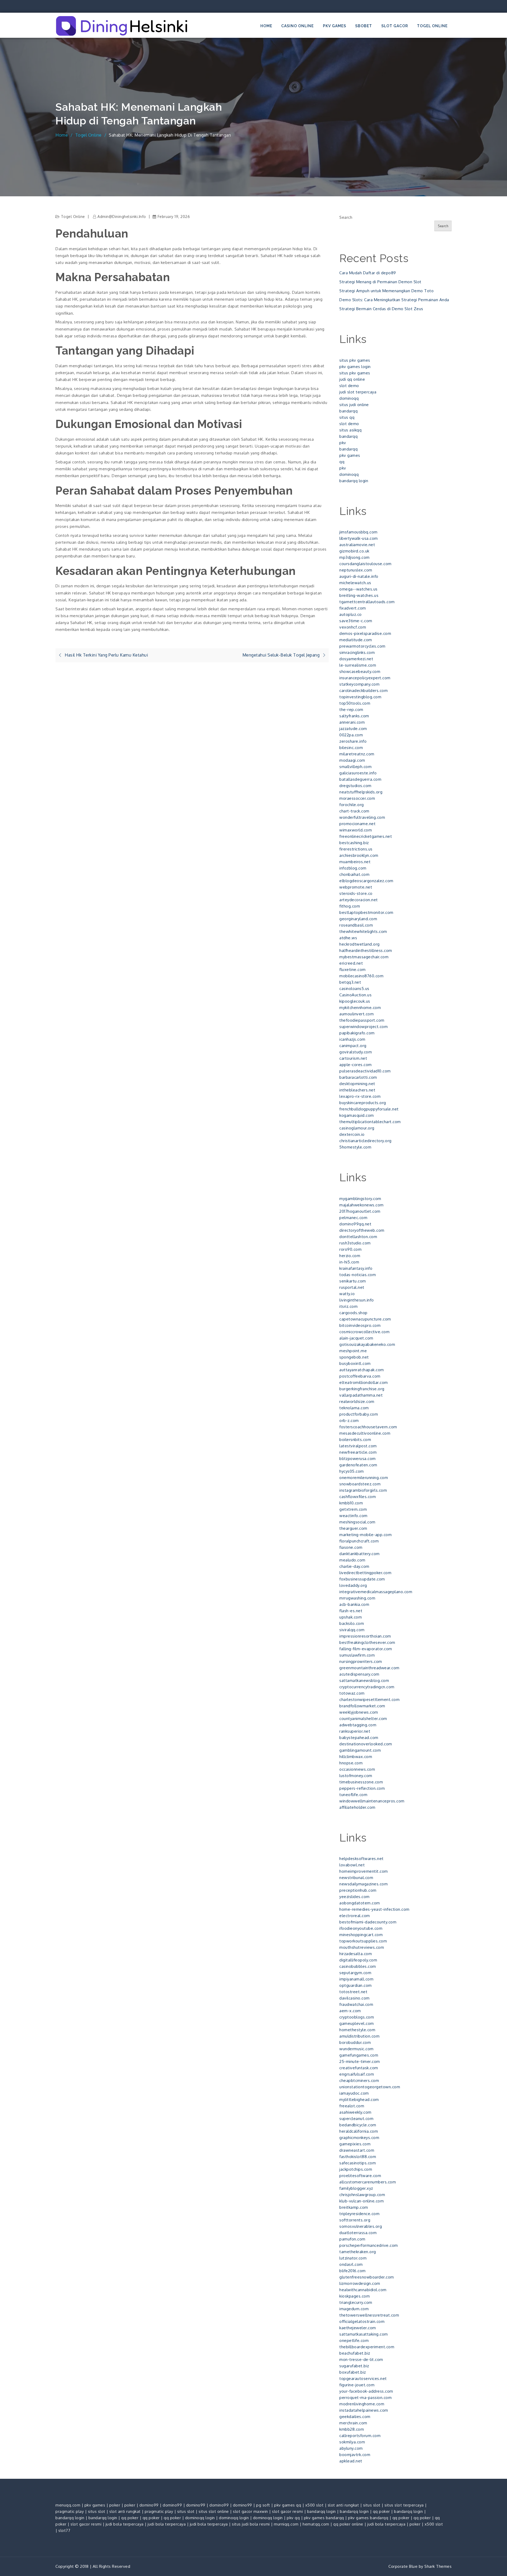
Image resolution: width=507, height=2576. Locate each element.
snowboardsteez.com (360, 1484)
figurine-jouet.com (357, 2385)
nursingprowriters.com (361, 1661)
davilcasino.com (355, 1998)
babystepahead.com (359, 1738)
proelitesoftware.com (360, 2176)
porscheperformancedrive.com (369, 2245)
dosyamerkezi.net (356, 659)
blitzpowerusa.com (358, 1459)
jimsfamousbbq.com (358, 532)
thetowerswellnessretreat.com (369, 2315)
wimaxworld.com (356, 830)
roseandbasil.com (356, 925)
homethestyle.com (357, 2030)
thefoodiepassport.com (362, 1020)
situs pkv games (355, 360)
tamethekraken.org (358, 2252)
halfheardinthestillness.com (366, 950)
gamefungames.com (359, 2055)
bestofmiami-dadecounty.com (368, 1922)
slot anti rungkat (343, 2505)
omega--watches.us (358, 589)
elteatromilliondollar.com (364, 1382)
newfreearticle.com (358, 1452)
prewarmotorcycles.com (362, 646)
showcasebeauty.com (360, 671)
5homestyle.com (355, 1147)
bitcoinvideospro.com (360, 1325)
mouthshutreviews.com (362, 1947)
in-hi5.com (349, 1262)
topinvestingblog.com (360, 697)
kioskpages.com (355, 2296)
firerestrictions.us (356, 849)
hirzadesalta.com (356, 1954)
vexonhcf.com (353, 627)
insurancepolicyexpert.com (365, 678)
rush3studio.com (355, 1243)
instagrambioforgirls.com (363, 1490)
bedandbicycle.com (358, 2125)
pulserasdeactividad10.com (365, 1071)
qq (342, 462)
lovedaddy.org (353, 1585)
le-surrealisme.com (358, 665)
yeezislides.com (355, 1897)
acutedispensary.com (359, 1674)
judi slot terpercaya (358, 392)
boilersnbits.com (355, 1440)
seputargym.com (355, 1973)
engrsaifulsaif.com (357, 2074)
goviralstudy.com (356, 1052)
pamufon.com (352, 2239)
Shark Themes (438, 2566)
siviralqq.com (352, 1630)
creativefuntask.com (359, 2068)
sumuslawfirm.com (357, 1655)
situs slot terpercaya (404, 2505)
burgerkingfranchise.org (362, 1389)
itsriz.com (348, 1306)
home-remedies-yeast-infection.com (374, 1909)
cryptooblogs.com (357, 2017)
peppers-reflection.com (362, 1788)
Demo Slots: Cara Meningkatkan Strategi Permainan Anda (394, 300)
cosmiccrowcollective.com (364, 1332)
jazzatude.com (353, 729)
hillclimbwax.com (356, 1757)
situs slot (372, 2505)
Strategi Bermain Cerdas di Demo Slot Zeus (381, 309)
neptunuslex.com (356, 570)
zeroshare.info (353, 741)
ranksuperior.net (355, 1731)
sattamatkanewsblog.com (364, 1680)
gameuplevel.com (357, 2023)
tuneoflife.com (353, 1795)
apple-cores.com (356, 1065)
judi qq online (352, 379)
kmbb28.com (352, 2429)
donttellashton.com (358, 1237)
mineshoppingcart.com (361, 1935)
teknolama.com (354, 1408)
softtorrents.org (355, 2220)
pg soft (263, 2505)
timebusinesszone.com (361, 1782)
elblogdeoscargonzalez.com (366, 881)
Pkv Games (335, 26)
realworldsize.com (357, 1401)
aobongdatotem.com (360, 1903)
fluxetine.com (353, 970)
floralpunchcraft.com (359, 1541)
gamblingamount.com (360, 1750)
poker (115, 2505)
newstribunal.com (356, 1878)
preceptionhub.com (358, 1890)
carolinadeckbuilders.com (363, 691)
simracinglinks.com (357, 652)
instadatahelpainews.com (364, 2410)
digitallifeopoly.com (358, 1960)
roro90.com (350, 1249)
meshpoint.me (353, 1351)
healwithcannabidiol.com (363, 2290)
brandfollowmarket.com (362, 1706)
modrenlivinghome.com (362, 2404)
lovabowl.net (352, 1865)
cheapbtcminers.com (359, 2080)
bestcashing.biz (354, 843)
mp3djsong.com (355, 557)
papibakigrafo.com (357, 1033)
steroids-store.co (356, 893)
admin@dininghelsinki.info (122, 217)
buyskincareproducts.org (363, 1103)
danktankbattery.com (360, 1554)
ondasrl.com (351, 2264)
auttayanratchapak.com (362, 1370)
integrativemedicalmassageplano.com (376, 1592)
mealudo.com (352, 1560)
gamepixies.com (355, 2144)
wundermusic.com (356, 2049)
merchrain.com (353, 2423)
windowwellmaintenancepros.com (372, 1801)
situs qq (347, 417)
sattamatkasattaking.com (364, 2334)
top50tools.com (355, 703)
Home (266, 26)
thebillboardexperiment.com (367, 2347)
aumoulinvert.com (356, 1014)
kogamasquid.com (357, 1115)
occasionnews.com (357, 1769)
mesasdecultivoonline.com (365, 1433)
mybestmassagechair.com (364, 957)
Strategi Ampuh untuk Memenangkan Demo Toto (386, 291)
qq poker (381, 2511)
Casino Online (297, 26)
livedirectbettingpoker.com (365, 1573)
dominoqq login (200, 2518)
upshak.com (351, 1617)
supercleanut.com (356, 2119)
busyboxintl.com (355, 1363)
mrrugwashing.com (357, 1598)
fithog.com (350, 906)
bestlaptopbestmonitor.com (366, 912)
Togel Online (432, 26)
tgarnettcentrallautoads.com (367, 602)
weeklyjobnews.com (359, 1712)
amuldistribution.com (359, 2036)
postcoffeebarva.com (360, 1376)
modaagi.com (352, 760)
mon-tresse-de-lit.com (361, 2359)
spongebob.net (354, 1357)
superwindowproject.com (363, 1027)
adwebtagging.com (358, 1725)
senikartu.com (353, 1281)
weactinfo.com (353, 1516)
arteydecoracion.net (359, 900)
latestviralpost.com (358, 1446)
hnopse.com (351, 1763)
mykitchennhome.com (360, 1008)
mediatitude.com (356, 640)
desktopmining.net (357, 1084)
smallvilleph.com (355, 767)
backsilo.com (352, 1623)
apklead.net (351, 2461)
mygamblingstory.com (360, 1199)
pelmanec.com (353, 1218)
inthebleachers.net (357, 1090)
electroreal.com (355, 1916)
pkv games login (355, 367)
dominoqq (349, 398)
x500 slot (314, 2505)
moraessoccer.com (357, 798)
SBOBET (364, 26)
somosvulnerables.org (361, 2226)
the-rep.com (351, 710)
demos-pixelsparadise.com (365, 633)
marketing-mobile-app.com (365, 1535)
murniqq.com (286, 2524)
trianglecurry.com (356, 2302)
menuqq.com (68, 2505)
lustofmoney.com (356, 1776)
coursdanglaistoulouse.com (365, 564)
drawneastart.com (357, 2150)
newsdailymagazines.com (363, 1884)
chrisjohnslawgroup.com (362, 2195)
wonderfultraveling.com (362, 817)
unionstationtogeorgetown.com (370, 2087)
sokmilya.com (352, 2442)
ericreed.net (351, 963)
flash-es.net (351, 1611)
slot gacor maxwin (250, 2511)
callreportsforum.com (360, 2436)
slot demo (349, 386)
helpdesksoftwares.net (362, 1859)
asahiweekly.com (355, 2112)
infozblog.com (353, 868)
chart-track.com (354, 811)
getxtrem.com (353, 1509)
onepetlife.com (354, 2340)
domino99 (149, 2505)
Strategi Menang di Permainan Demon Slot (380, 282)
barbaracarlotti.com (358, 1077)
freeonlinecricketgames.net (366, 836)
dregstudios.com (355, 786)
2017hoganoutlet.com (360, 1211)
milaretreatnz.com (357, 754)
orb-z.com (349, 1420)
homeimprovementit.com (364, 1871)
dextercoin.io (352, 1134)
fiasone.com (351, 1547)
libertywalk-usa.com (359, 538)
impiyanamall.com (356, 1979)
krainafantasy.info (356, 1268)
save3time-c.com (356, 621)
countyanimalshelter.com (363, 1719)
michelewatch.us (355, 583)
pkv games (350, 455)
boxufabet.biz (353, 2372)
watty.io (347, 1294)
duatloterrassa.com (358, 2233)
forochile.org (352, 805)
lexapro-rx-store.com (360, 1096)
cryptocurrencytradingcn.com (367, 1687)
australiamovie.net (357, 545)
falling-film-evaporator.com (366, 1649)
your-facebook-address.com (366, 2391)
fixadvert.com (353, 608)
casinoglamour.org (357, 1128)
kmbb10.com (351, 1503)
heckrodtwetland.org (360, 944)
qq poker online (348, 2524)
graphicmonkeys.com (359, 2138)
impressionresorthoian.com (365, 1636)
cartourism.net (353, 1058)
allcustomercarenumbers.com (368, 2182)
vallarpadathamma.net (361, 1395)
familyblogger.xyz (356, 2188)
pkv (343, 443)
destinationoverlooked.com (366, 1744)
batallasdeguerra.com (360, 779)
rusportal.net (352, 1287)
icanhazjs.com (352, 1039)
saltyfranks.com (354, 716)
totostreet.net (353, 1992)
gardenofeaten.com (358, 1465)
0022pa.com (351, 735)
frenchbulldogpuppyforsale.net (369, 1109)
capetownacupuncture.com (365, 1319)
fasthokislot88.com (358, 2157)
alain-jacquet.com (356, 1338)
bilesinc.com (351, 748)
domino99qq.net (355, 1224)
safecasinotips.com (358, 2163)
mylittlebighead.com (359, 2100)
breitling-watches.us (359, 595)
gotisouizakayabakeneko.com (367, 1344)
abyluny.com (351, 2448)
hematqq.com (316, 2524)
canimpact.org (353, 1046)
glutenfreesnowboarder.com (367, 2277)
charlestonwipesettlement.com (369, 1699)
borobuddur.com (355, 2042)
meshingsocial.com (357, 1522)
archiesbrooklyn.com (359, 855)
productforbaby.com (359, 1414)
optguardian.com (356, 1985)
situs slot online (214, 2511)
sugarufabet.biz (354, 2366)
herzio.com (350, 1256)
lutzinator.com (353, 2258)
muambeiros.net (355, 862)
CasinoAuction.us (355, 995)
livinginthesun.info (357, 1300)
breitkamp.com (354, 2207)
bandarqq (348, 411)
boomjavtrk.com (355, 2455)
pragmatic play (70, 2511)
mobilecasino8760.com (361, 976)
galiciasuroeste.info (358, 773)
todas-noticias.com (358, 1275)
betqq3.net (350, 982)
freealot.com (352, 2106)
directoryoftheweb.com (362, 1230)
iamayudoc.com (354, 2093)
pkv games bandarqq (324, 2518)
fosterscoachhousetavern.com (368, 1427)
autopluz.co (351, 614)
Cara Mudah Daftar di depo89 (368, 273)
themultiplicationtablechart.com (370, 1122)
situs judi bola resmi (251, 2524)
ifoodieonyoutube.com (361, 1928)
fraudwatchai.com (356, 2004)
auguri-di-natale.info (359, 576)
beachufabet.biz (355, 2353)
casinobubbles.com (358, 1966)
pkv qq (293, 2518)
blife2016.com (353, 2271)
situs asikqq (350, 430)
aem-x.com (350, 2011)
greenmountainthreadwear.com (369, 1668)
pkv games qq (288, 2505)
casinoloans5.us (354, 989)
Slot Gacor (395, 26)
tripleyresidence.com (359, 2214)
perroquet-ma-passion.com (365, 2398)
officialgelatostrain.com (362, 2321)
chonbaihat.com (354, 874)
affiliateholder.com (357, 1807)
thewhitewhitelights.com (363, 931)
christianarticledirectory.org (365, 1141)
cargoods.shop (353, 1313)
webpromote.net (356, 887)
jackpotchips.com (356, 2169)
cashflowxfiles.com (358, 1497)
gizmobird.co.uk (354, 551)
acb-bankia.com (354, 1604)
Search (346, 217)
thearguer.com (353, 1528)
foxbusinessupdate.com (362, 1579)
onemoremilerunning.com (364, 1478)
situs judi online (354, 405)
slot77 (64, 2530)
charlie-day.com (354, 1566)
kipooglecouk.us (355, 1001)
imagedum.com (354, 2309)
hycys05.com (352, 1471)
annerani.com (352, 722)
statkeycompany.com (359, 684)
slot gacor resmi (287, 2511)
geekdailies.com (355, 2417)
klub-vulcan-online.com (362, 2201)
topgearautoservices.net (363, 2379)
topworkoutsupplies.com (363, 1941)
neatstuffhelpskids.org (361, 792)
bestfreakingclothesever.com (367, 1642)
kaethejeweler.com (358, 2328)
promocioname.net (357, 824)
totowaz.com (352, 1693)
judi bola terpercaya (125, 2524)
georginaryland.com (358, 919)
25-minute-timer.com (360, 2061)
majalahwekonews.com (362, 1205)
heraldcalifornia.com (359, 2131)
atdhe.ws (348, 938)
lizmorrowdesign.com (360, 2283)
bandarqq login (354, 481)
